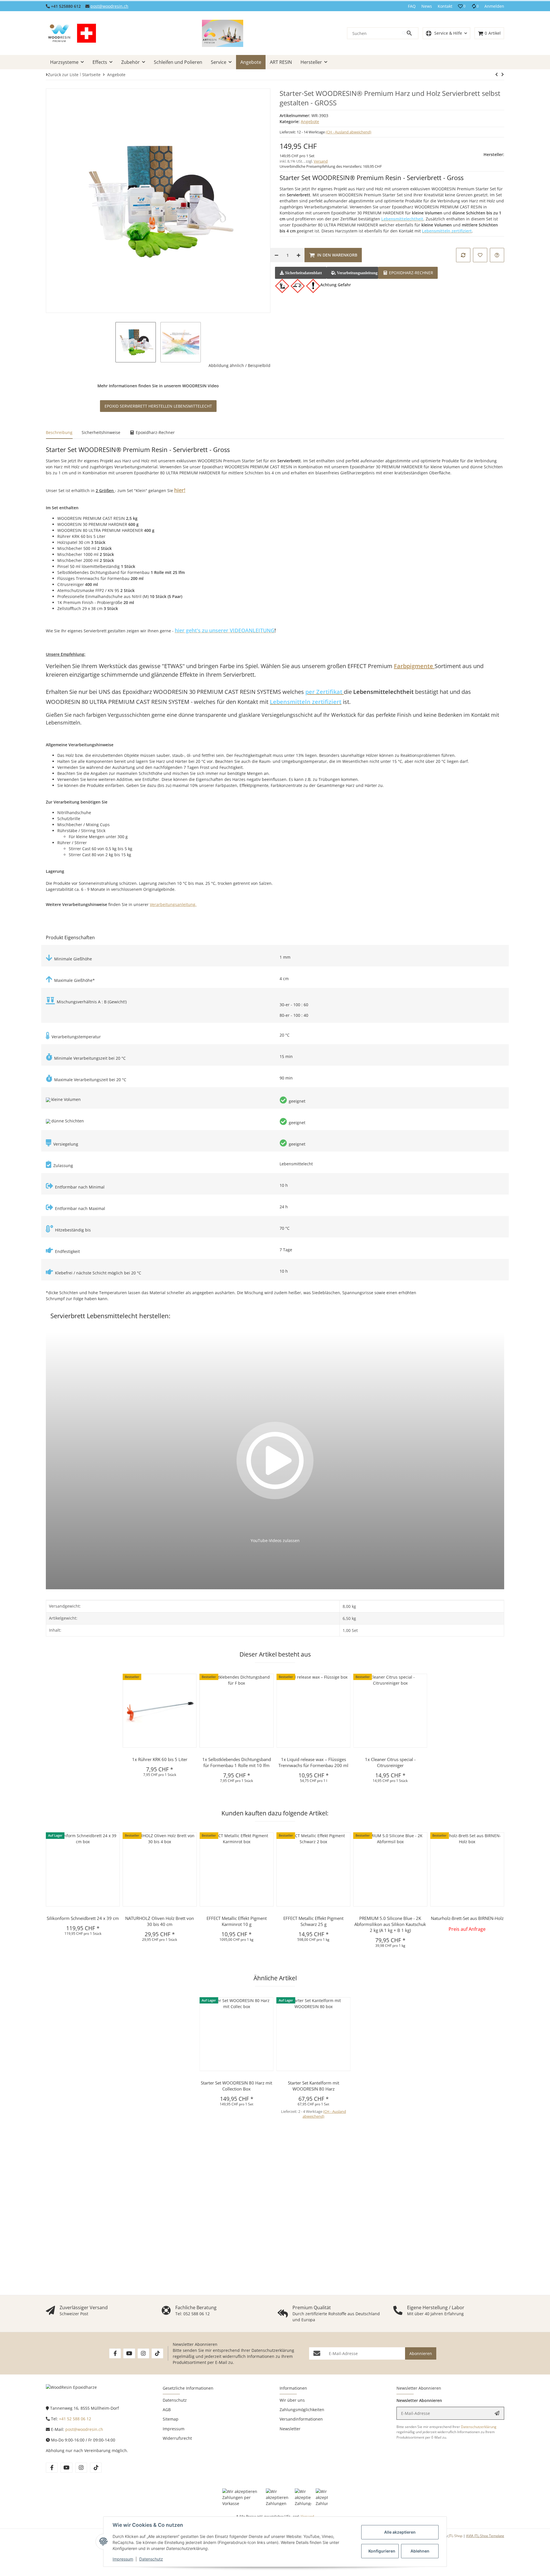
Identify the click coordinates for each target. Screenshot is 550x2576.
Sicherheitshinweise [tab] (101, 432)
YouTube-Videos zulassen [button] (275, 1540)
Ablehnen (420, 2551)
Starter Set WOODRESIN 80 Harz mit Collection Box (236, 2086)
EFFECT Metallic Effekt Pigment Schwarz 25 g (313, 1921)
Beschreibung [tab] (59, 432)
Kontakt (445, 6)
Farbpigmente (414, 666)
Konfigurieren (382, 2551)
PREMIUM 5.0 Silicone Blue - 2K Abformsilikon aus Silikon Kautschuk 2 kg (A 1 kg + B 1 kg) (390, 1924)
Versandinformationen (301, 2419)
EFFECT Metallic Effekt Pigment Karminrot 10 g (237, 1921)
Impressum (123, 2559)
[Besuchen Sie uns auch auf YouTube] (129, 2353)
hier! (180, 490)
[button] (462, 6)
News (427, 6)
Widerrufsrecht (177, 2438)
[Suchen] (410, 33)
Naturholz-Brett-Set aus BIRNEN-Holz (467, 1918)
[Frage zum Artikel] (497, 255)
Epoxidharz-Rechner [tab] (155, 432)
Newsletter (290, 2429)
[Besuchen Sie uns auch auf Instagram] (143, 2353)
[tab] (408, 272)
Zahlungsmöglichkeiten (302, 2410)
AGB (167, 2410)
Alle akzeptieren (400, 2532)
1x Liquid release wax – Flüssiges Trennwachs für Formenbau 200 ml (313, 1762)
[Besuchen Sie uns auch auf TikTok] (157, 2353)
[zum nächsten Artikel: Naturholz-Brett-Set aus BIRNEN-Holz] (497, 74)
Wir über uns (292, 2400)
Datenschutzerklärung (273, 2350)
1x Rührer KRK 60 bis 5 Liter (160, 1759)
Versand (321, 161)
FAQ (412, 6)
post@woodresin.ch (109, 6)
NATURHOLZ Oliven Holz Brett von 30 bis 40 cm (160, 1921)
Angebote (310, 122)
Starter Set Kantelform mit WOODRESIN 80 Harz (314, 2086)
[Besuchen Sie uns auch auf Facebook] (115, 2353)
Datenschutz (151, 2559)
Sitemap (171, 2419)
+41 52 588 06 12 (75, 2419)
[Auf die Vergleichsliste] (463, 255)
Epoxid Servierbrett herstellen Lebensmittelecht (158, 406)
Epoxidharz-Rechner (410, 273)
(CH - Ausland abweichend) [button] (348, 132)
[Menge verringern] (276, 255)
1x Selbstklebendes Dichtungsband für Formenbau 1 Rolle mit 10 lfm (237, 1762)
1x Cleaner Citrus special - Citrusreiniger (390, 1762)
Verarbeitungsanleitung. (173, 904)
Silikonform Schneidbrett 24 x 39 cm (83, 1918)
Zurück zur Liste (63, 75)
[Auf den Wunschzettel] (480, 255)
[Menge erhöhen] (298, 255)
